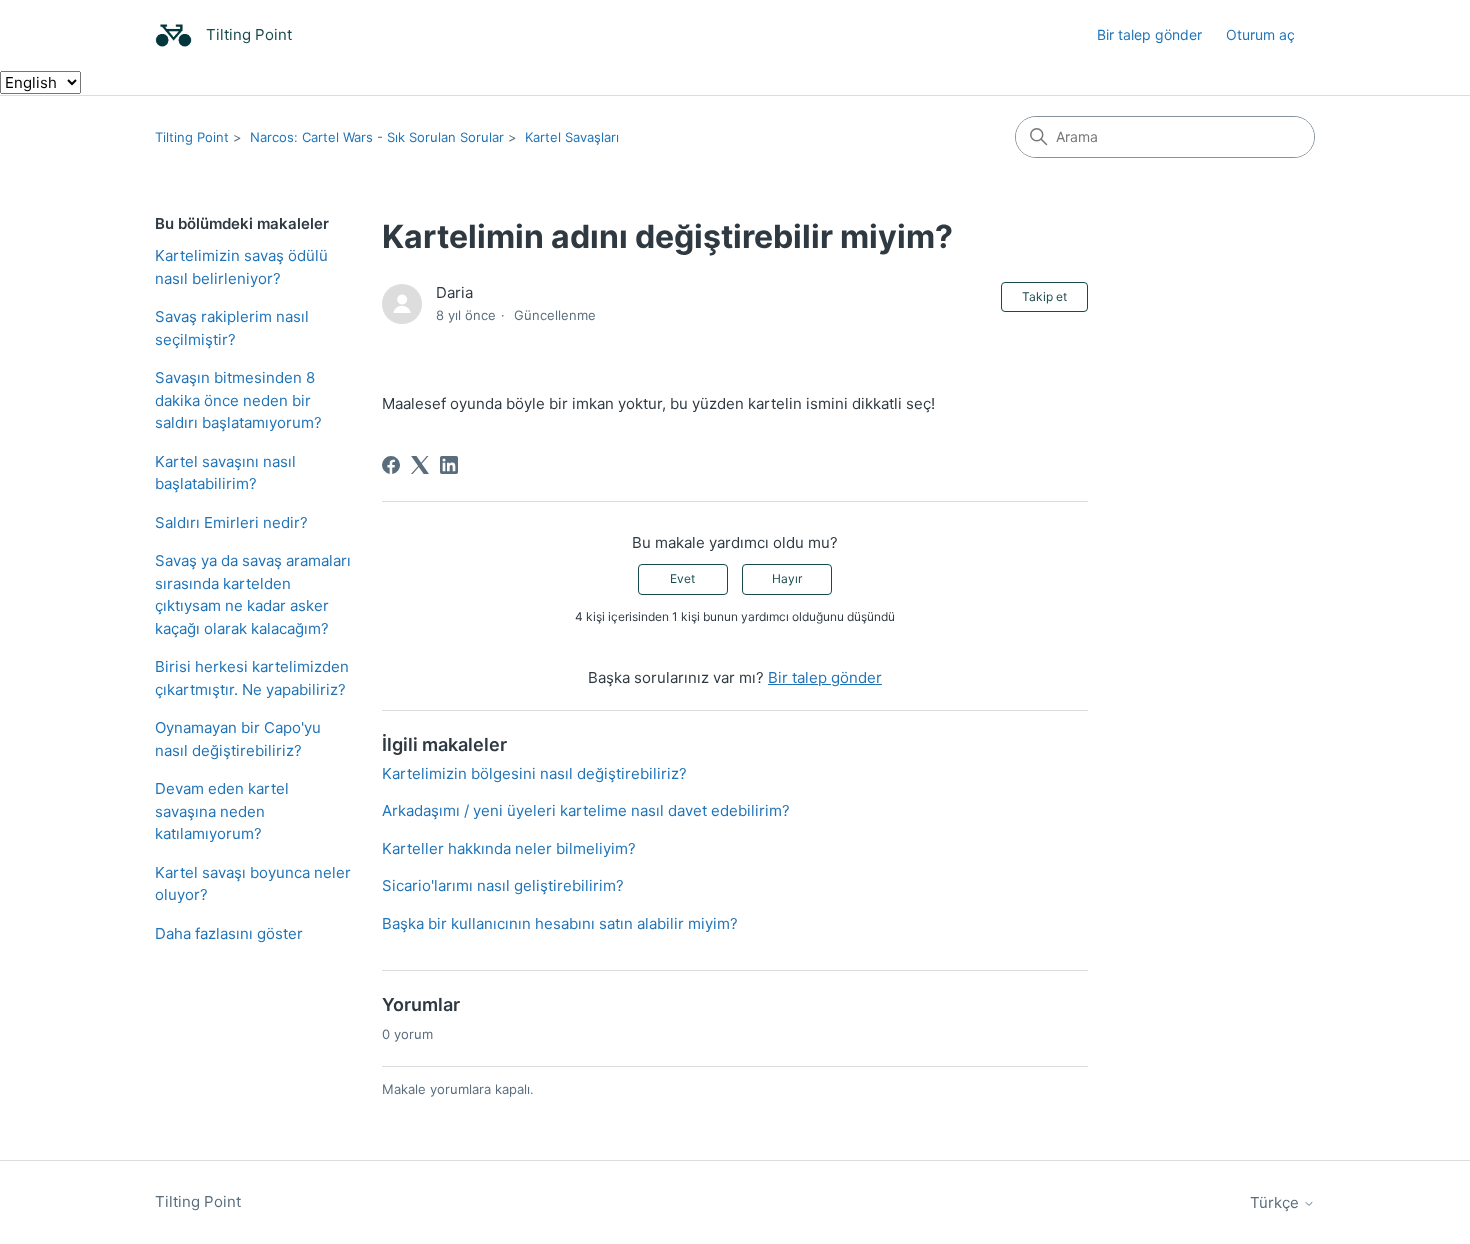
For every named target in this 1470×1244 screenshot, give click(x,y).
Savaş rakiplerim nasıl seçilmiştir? (232, 328)
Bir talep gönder (1149, 34)
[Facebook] (391, 465)
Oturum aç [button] (1260, 34)
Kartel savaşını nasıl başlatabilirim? (225, 473)
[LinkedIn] (449, 465)
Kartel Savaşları (572, 137)
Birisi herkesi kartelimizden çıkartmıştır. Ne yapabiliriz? (252, 678)
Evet (682, 578)
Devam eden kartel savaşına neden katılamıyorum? (222, 811)
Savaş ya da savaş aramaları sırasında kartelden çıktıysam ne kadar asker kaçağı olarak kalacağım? (253, 594)
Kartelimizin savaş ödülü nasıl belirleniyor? (241, 267)
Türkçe (1276, 1202)
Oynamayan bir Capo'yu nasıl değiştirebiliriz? (238, 739)
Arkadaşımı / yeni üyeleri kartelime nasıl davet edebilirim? (586, 810)
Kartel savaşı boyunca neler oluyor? (253, 884)
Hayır (787, 578)
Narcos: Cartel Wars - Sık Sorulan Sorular (377, 137)
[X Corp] (420, 465)
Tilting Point (192, 137)
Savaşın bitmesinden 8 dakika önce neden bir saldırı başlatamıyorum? (238, 400)
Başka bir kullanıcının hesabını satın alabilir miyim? (560, 923)
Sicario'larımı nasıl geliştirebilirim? (503, 885)
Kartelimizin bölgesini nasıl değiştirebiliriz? (534, 773)
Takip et (1044, 296)
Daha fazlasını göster (229, 933)
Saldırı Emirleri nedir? (231, 522)
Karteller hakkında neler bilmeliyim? (509, 848)
